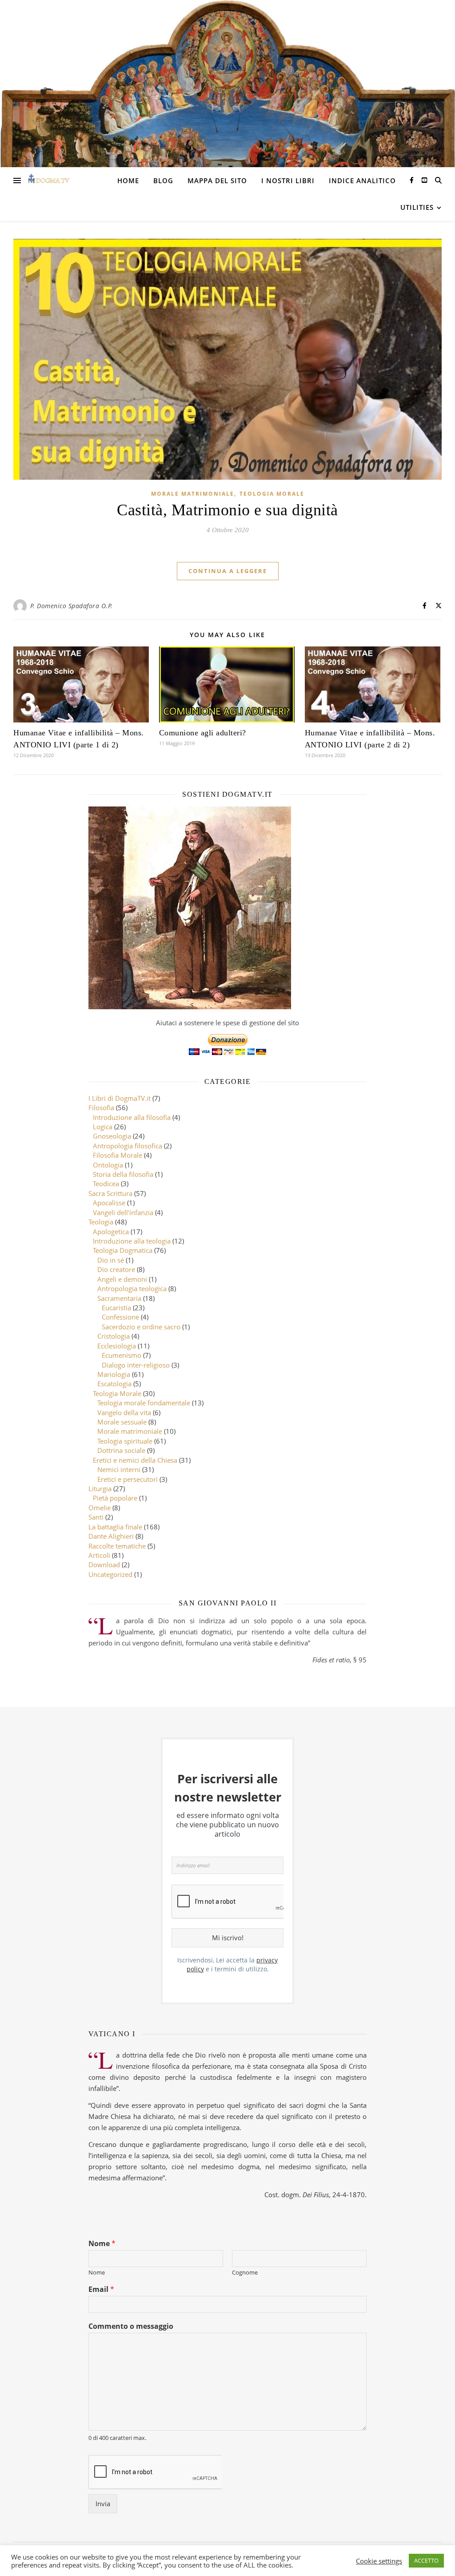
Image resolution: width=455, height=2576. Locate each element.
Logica (103, 1127)
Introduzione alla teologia (132, 1241)
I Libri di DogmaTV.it (120, 1098)
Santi (96, 1517)
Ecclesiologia (117, 1346)
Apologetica (111, 1232)
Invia (103, 2504)
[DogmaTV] (49, 181)
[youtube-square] (424, 180)
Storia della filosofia (123, 1174)
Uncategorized (110, 1574)
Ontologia (108, 1165)
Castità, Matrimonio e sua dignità (227, 510)
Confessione (120, 1317)
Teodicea (106, 1184)
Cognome (245, 2273)
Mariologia (114, 1374)
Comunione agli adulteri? (203, 733)
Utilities (417, 207)
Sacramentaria (119, 1298)
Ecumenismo (122, 1355)
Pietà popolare (115, 1498)
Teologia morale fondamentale (144, 1403)
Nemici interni (119, 1469)
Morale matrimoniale (193, 494)
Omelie (100, 1508)
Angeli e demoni (122, 1279)
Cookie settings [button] (379, 2561)
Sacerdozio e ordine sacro (141, 1327)
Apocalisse (109, 1203)
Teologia (101, 1222)
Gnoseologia (112, 1136)
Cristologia (114, 1336)
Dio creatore (116, 1269)
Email (101, 2289)
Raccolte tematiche (117, 1546)
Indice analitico (362, 181)
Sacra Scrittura (110, 1193)
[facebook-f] (413, 180)
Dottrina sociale (121, 1450)
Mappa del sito (217, 181)
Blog (163, 181)
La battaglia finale (115, 1527)
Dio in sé (111, 1260)
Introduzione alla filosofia (132, 1117)
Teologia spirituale (125, 1441)
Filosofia (101, 1107)
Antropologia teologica (132, 1288)
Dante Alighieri (111, 1536)
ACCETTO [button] (426, 2560)
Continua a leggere (228, 571)
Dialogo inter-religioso (136, 1365)
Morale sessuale (122, 1422)
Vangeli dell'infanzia (123, 1212)
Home (128, 181)
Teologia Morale (272, 494)
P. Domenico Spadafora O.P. (72, 606)
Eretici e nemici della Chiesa (135, 1460)
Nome (102, 2244)
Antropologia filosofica (128, 1146)
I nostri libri (288, 181)
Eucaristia (116, 1308)
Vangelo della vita (124, 1412)
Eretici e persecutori (128, 1479)
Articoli (99, 1555)
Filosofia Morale (118, 1155)
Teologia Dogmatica (123, 1250)
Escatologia (114, 1384)
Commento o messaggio (131, 2326)
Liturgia (100, 1489)
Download (104, 1565)
